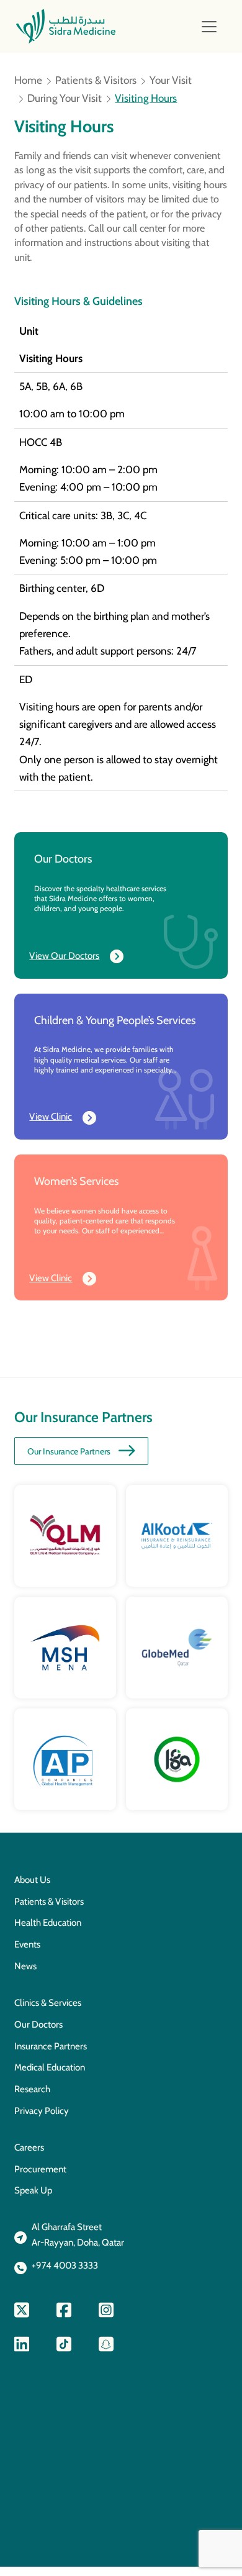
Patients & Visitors (96, 80)
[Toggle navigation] (209, 27)
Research (32, 2089)
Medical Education (50, 2067)
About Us (32, 1880)
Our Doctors (38, 2025)
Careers (29, 2147)
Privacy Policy (42, 2111)
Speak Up (33, 2190)
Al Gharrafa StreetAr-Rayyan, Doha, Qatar (78, 2235)
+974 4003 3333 (65, 2265)
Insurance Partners (51, 2046)
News (25, 1966)
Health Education (48, 1923)
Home (28, 80)
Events (27, 1944)
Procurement (40, 2169)
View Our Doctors (64, 956)
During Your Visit (65, 98)
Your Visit (171, 80)
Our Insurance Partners (69, 1451)
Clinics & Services (48, 2003)
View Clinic (51, 1117)
